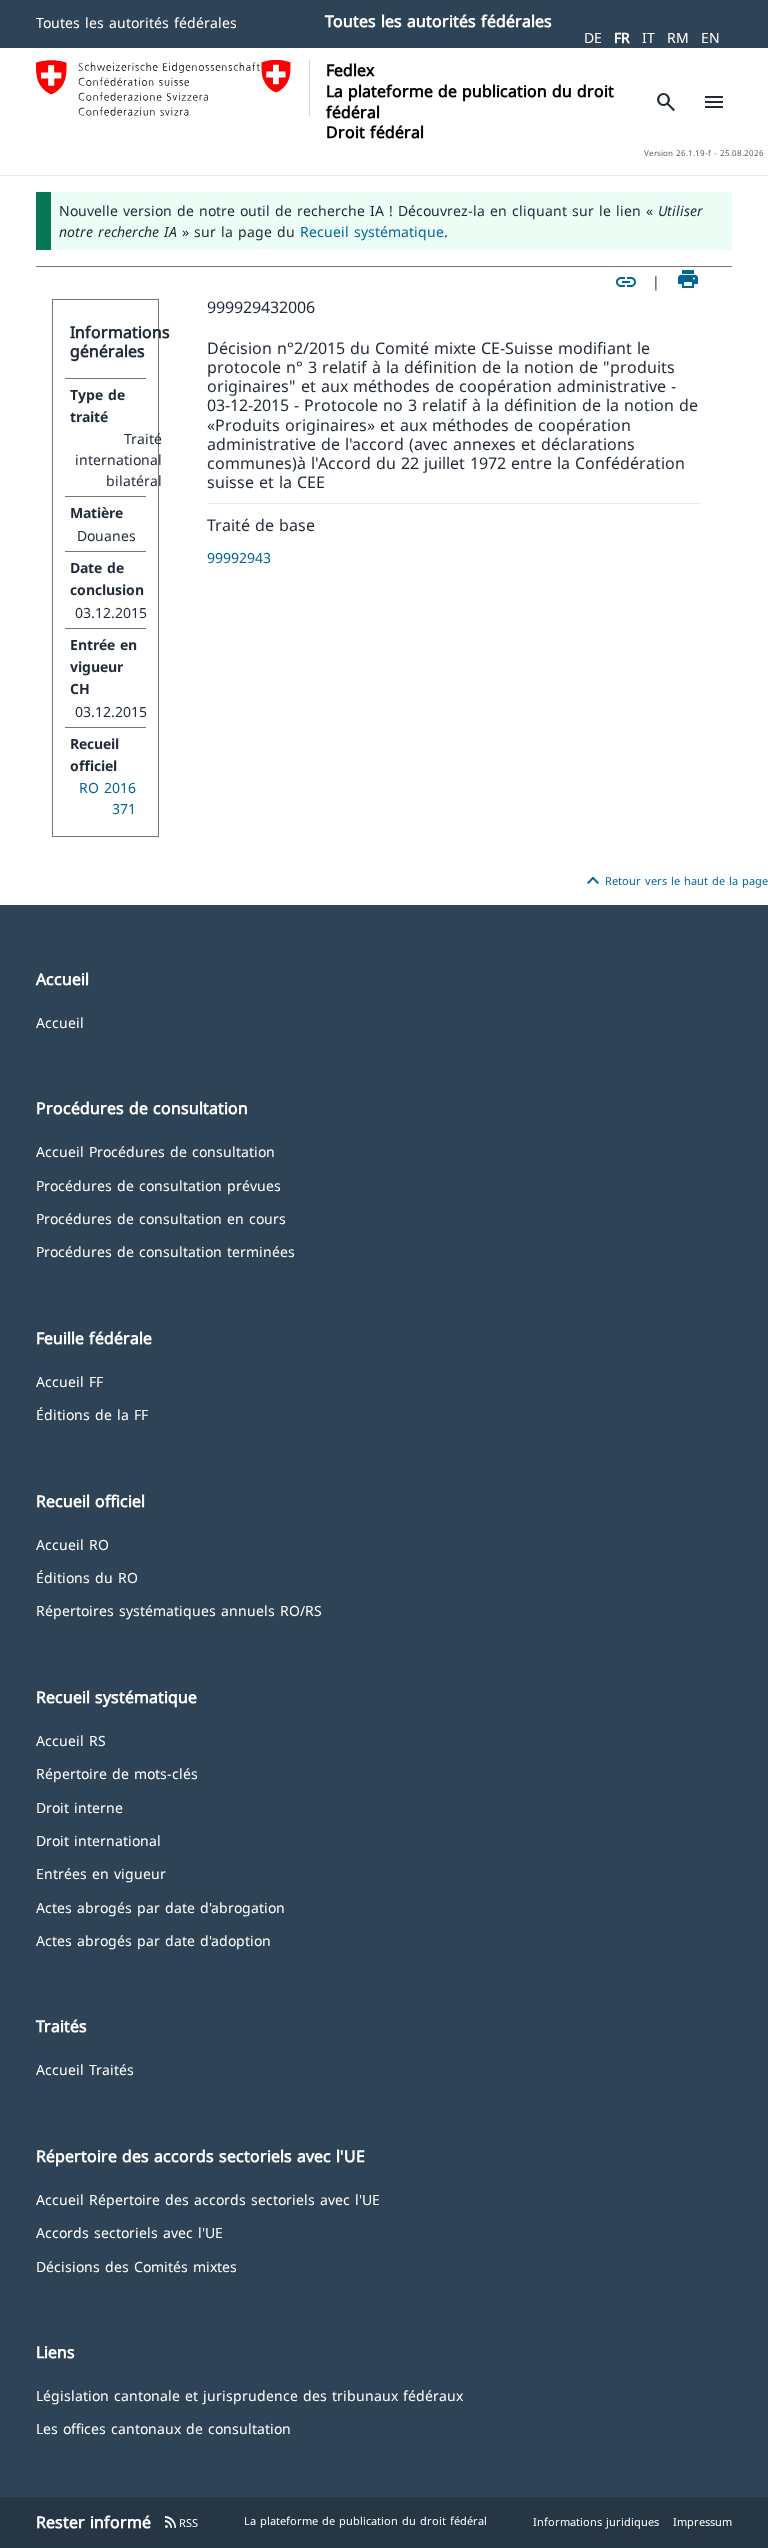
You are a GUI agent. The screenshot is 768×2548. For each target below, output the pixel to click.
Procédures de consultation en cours (161, 1217)
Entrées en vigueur (101, 1872)
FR (622, 37)
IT (648, 37)
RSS (180, 2522)
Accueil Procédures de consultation (155, 1150)
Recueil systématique (372, 231)
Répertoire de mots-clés (117, 1772)
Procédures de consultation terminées (165, 1250)
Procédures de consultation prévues (158, 1184)
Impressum (702, 2521)
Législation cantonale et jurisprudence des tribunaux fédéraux (249, 2394)
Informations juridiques (596, 2521)
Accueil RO (72, 1543)
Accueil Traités (85, 2068)
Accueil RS (71, 1739)
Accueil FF (69, 1380)
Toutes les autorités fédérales (136, 22)
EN (710, 37)
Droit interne (79, 1806)
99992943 (239, 557)
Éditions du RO (87, 1576)
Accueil (60, 1021)
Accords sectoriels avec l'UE (129, 2231)
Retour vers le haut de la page (674, 881)
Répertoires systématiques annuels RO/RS (179, 1609)
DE (593, 37)
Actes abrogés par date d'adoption (153, 1939)
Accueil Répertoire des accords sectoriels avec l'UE (208, 2198)
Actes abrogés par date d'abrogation (160, 1906)
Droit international (98, 1839)
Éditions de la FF (92, 1413)
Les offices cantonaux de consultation (163, 2427)
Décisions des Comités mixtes (136, 2265)
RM (678, 37)
